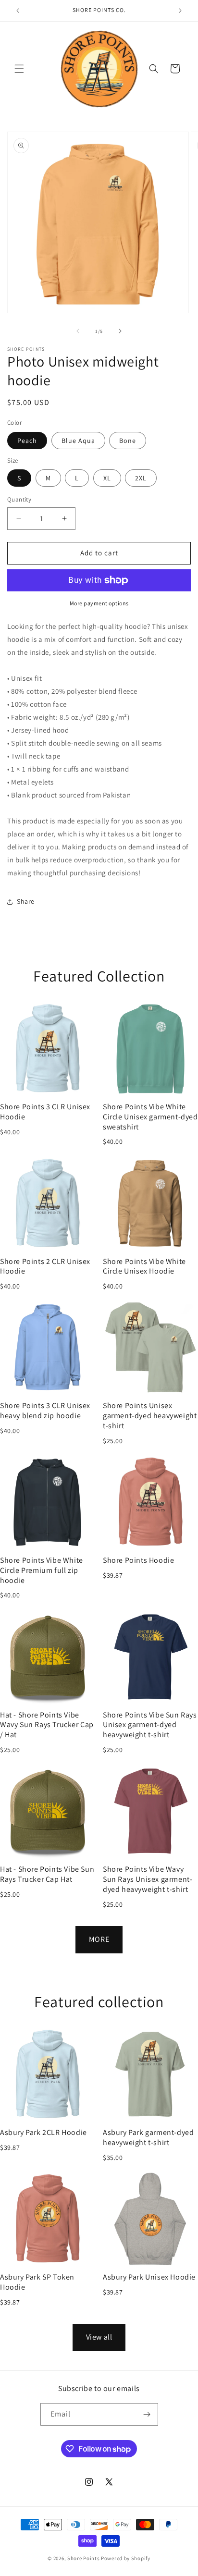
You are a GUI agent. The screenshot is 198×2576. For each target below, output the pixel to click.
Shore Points (83, 2558)
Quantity (19, 499)
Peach (27, 441)
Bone (128, 441)
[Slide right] (120, 331)
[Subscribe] (147, 2414)
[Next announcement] (180, 11)
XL (107, 478)
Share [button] (26, 901)
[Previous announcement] (18, 11)
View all (99, 2337)
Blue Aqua (78, 441)
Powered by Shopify (126, 2558)
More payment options (99, 603)
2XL (141, 478)
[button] (19, 69)
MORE (99, 1939)
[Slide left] (78, 331)
